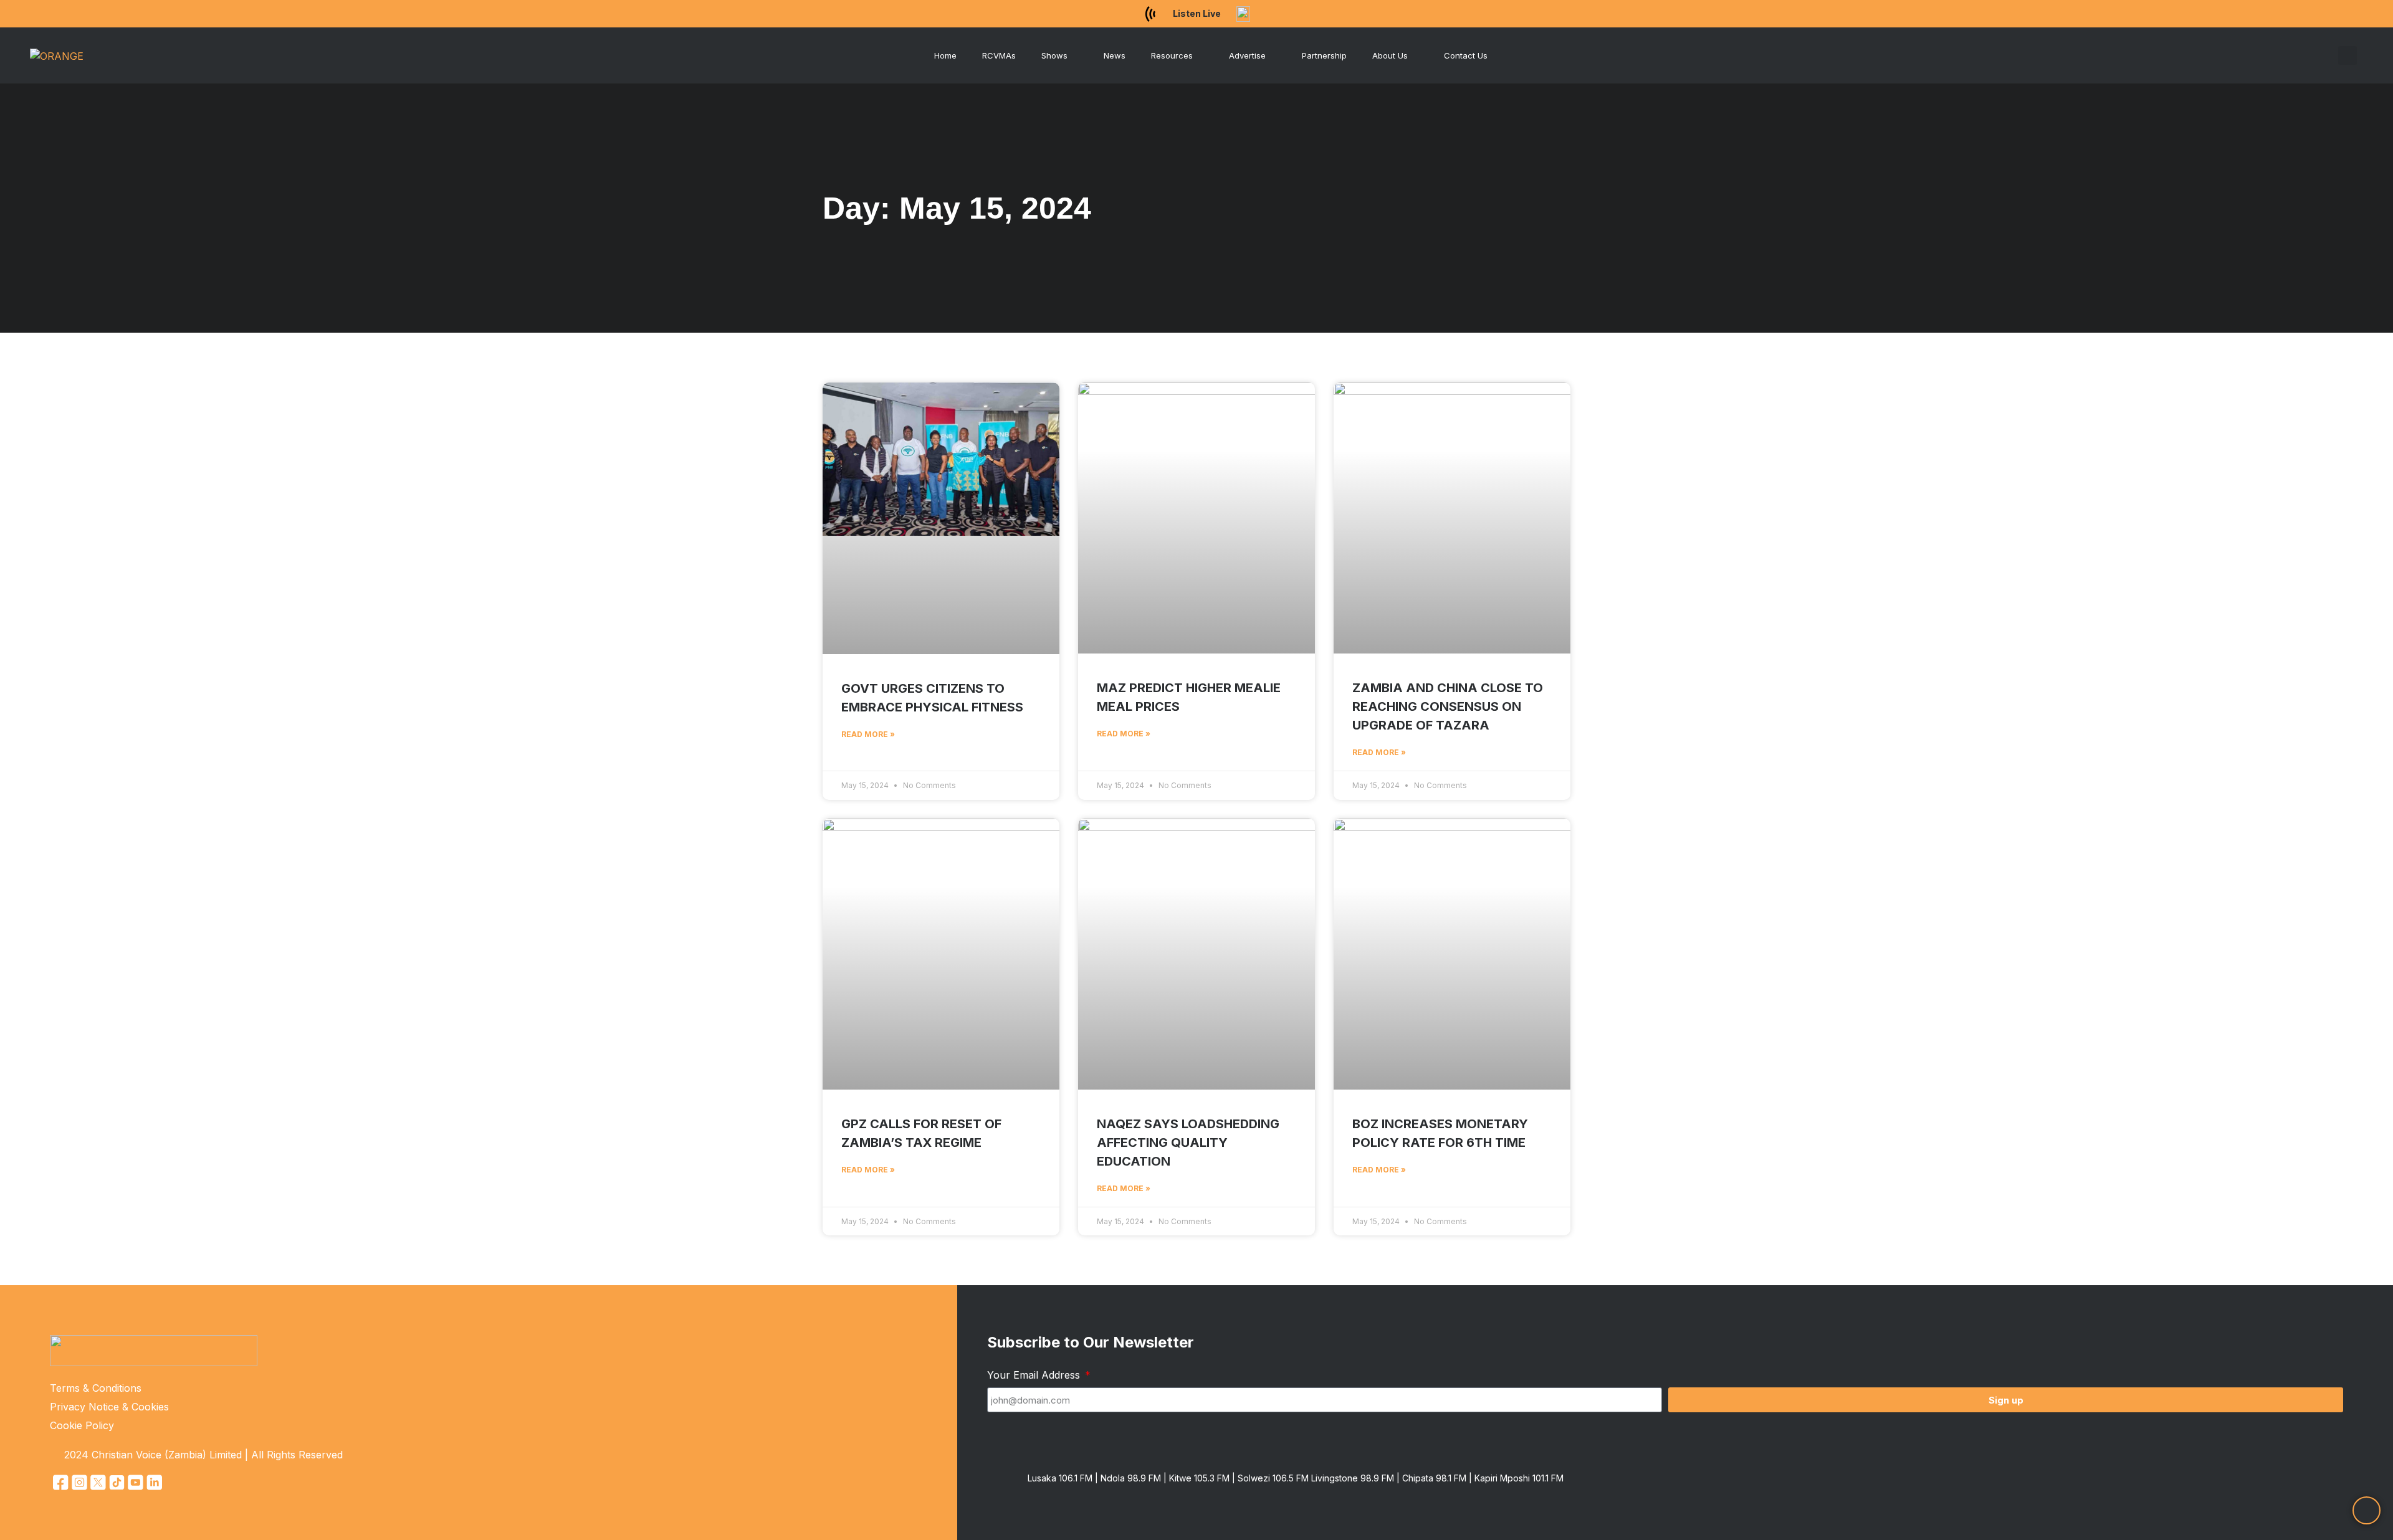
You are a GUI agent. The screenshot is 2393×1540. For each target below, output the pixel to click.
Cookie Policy (82, 1425)
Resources (1172, 55)
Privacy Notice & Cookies (109, 1407)
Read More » (868, 734)
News (1115, 55)
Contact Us (1466, 55)
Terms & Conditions (96, 1388)
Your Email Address (1035, 1375)
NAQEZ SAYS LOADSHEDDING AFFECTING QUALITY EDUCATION (1188, 1143)
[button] (2348, 55)
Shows (1054, 55)
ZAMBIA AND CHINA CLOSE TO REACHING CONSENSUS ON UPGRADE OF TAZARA (1448, 706)
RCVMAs (999, 55)
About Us (1390, 55)
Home (945, 55)
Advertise (1247, 55)
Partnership (1324, 55)
